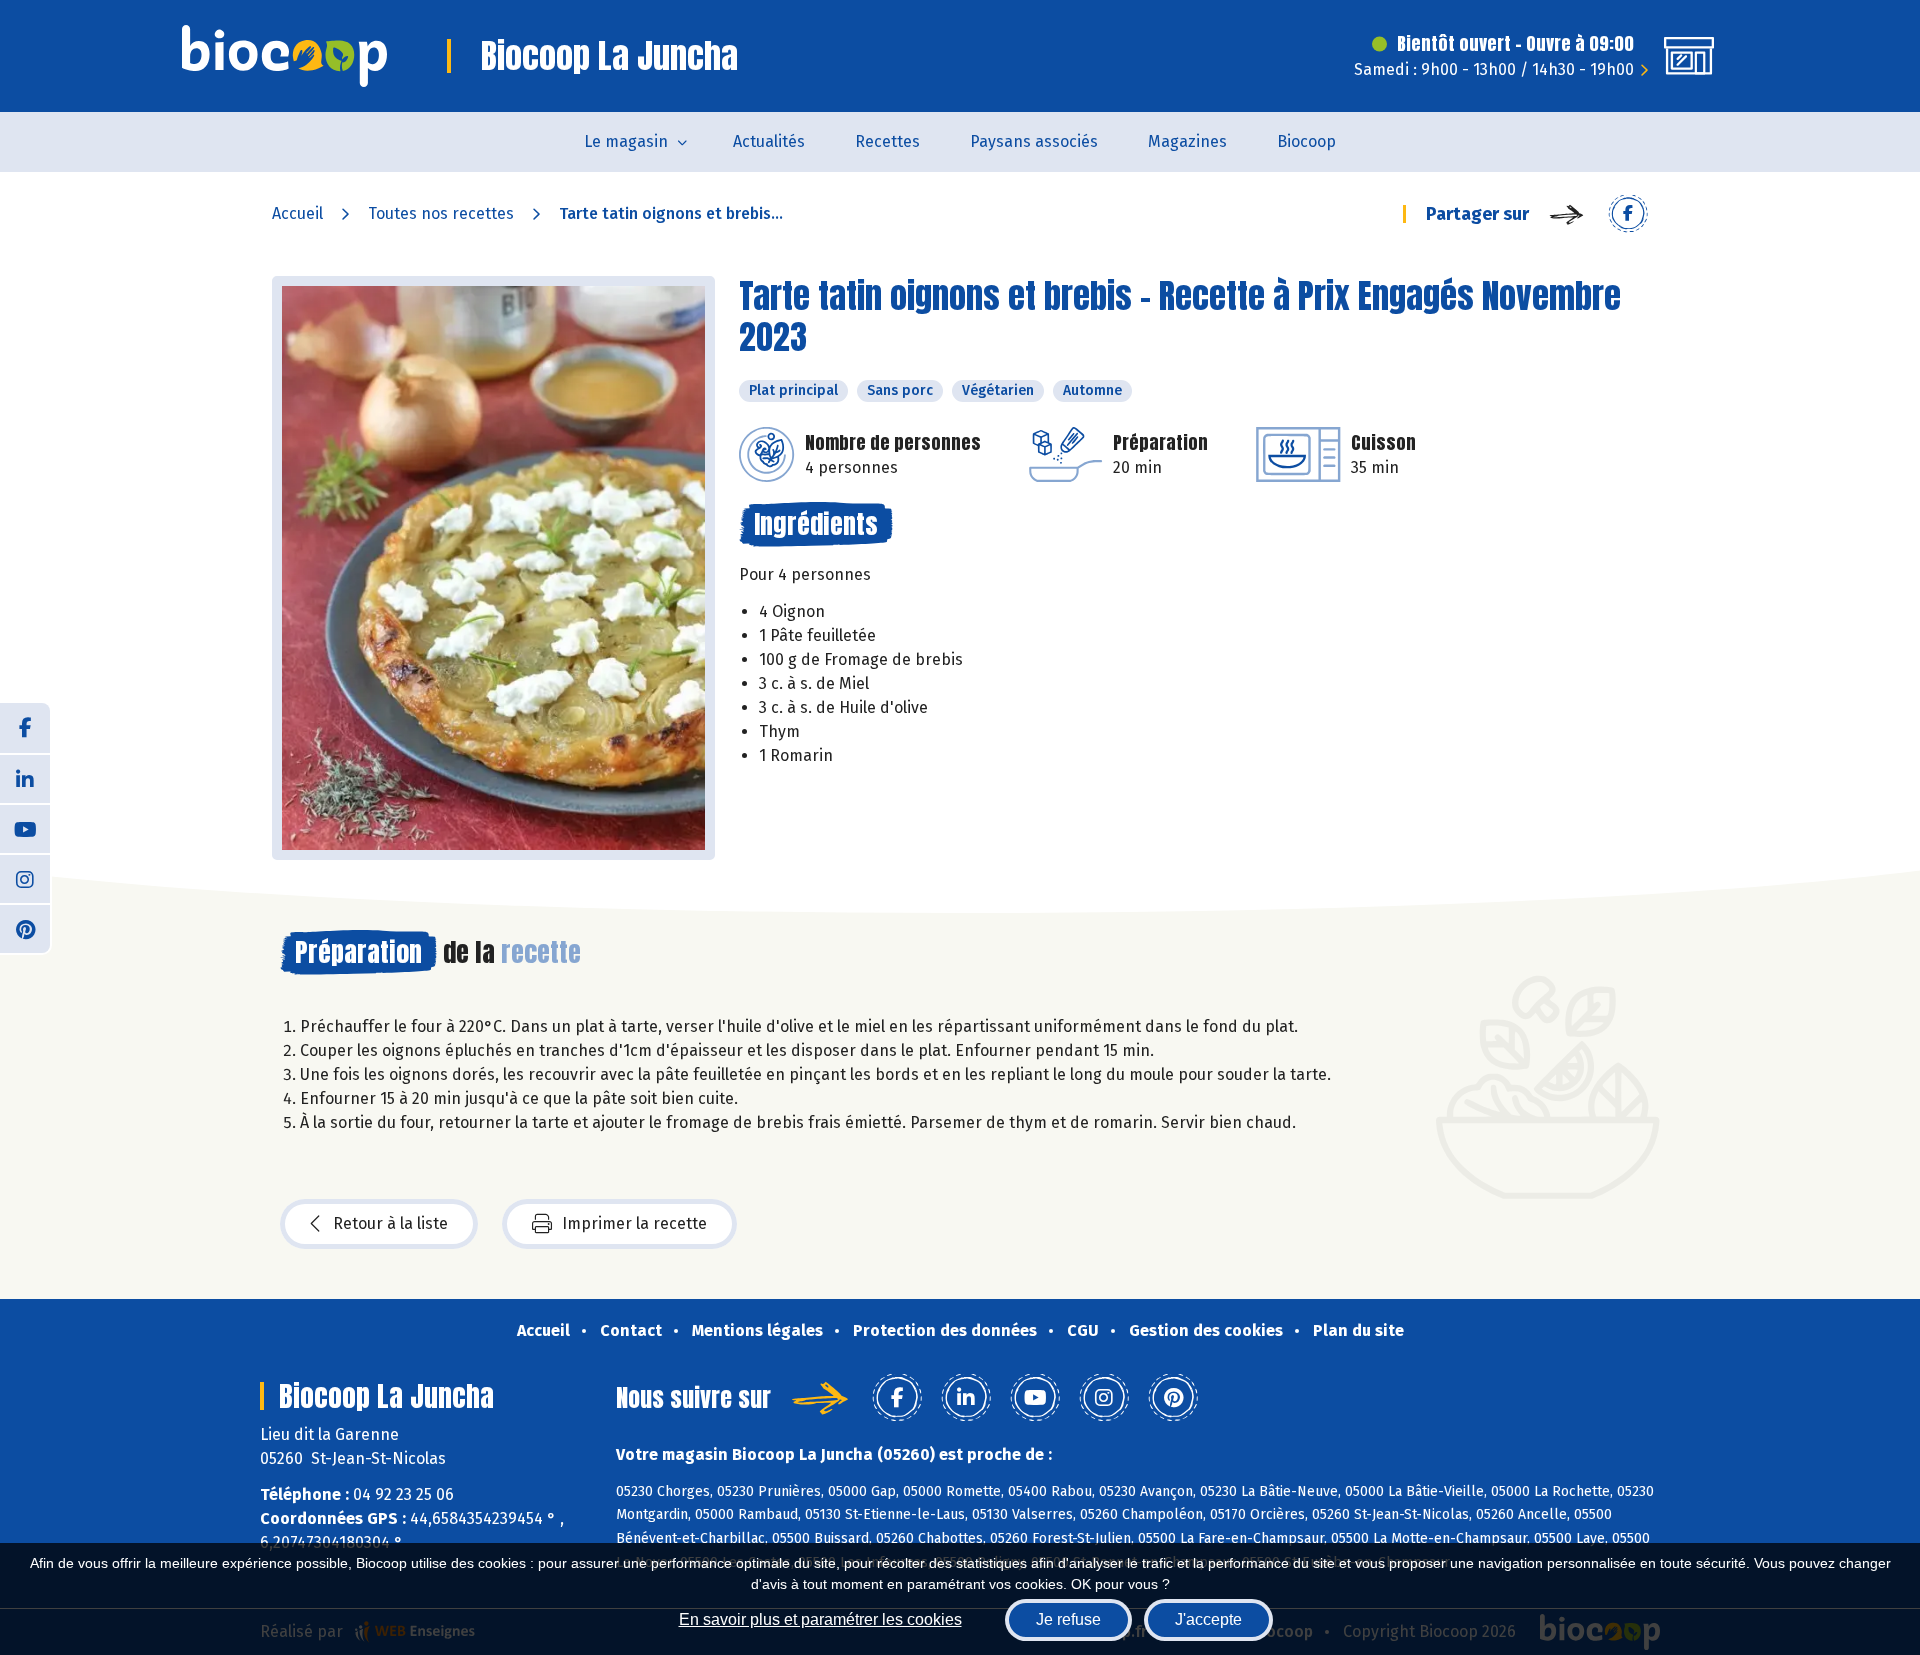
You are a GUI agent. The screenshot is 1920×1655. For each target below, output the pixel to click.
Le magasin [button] (626, 141)
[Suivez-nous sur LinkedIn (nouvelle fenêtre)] (25, 778)
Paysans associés (1034, 141)
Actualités (769, 141)
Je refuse (1068, 1619)
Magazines (1187, 141)
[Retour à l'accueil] (284, 56)
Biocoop (1306, 141)
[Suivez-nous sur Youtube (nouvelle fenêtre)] (25, 828)
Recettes (887, 141)
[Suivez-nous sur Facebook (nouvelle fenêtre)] (25, 728)
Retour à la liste (390, 1223)
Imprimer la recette (634, 1223)
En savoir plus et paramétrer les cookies (820, 1619)
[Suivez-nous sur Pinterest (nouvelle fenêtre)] (25, 928)
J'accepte (1208, 1619)
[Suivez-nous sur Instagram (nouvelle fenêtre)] (25, 878)
